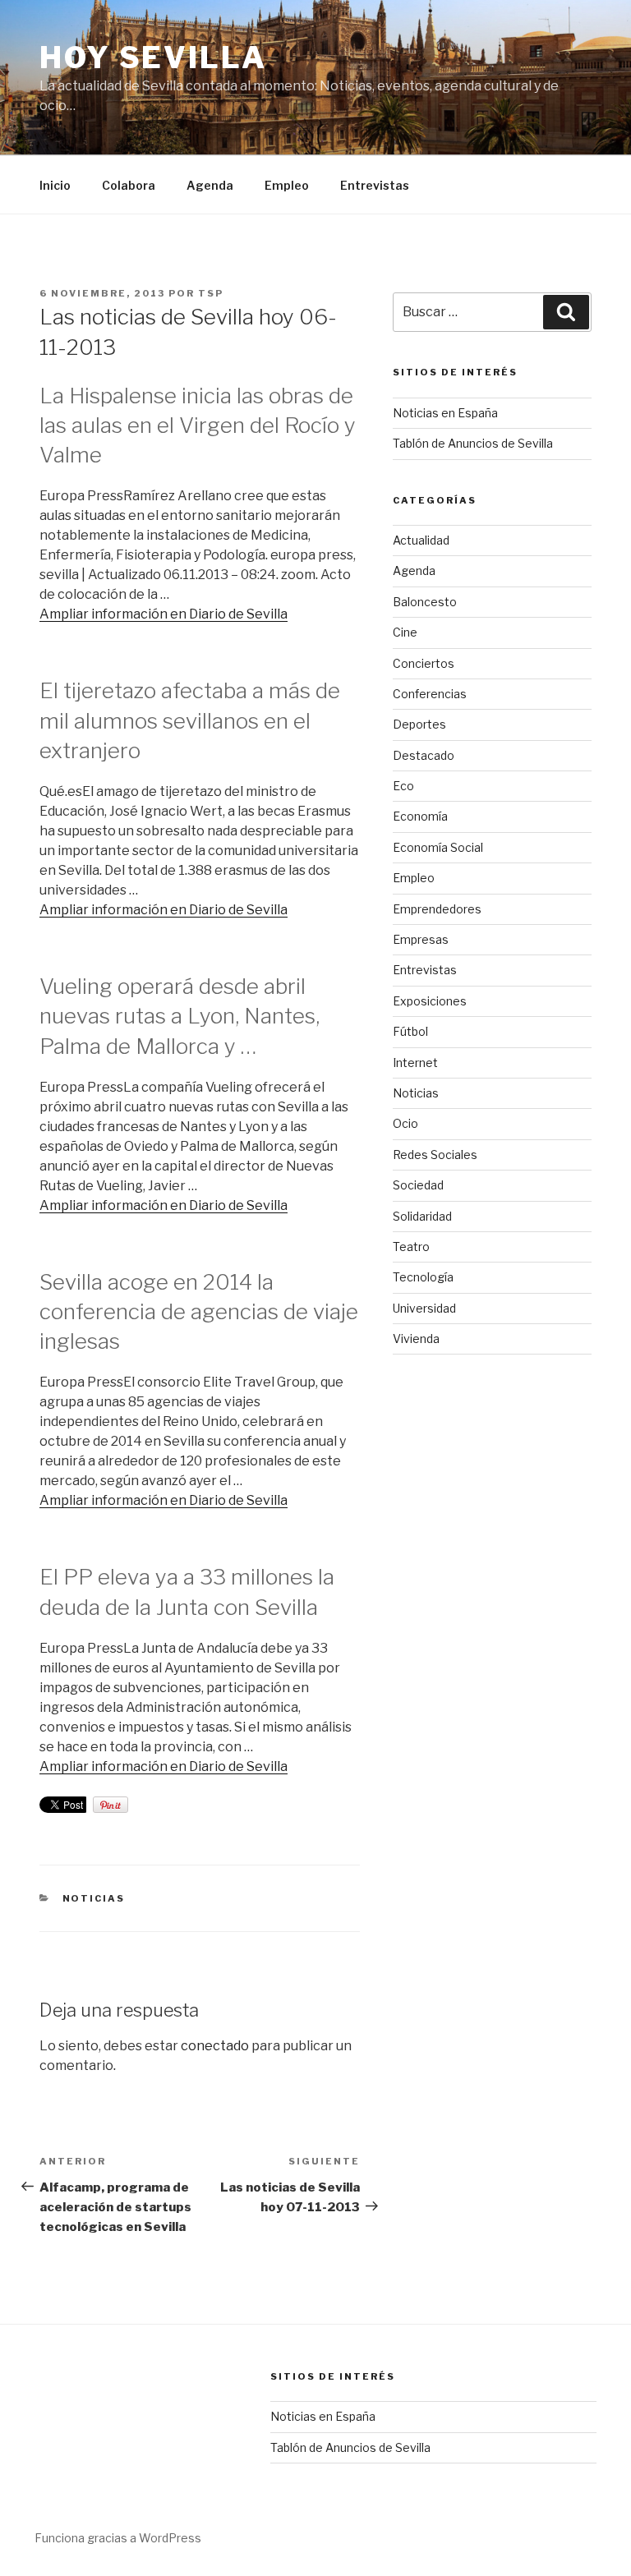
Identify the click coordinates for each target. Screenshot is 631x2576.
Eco (403, 786)
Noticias (94, 1898)
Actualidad (421, 540)
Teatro (411, 1247)
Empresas (421, 939)
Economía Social (438, 847)
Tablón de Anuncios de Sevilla (473, 443)
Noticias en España (445, 413)
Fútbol (410, 1031)
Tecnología (423, 1277)
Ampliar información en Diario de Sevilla (164, 614)
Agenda (210, 185)
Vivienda (416, 1339)
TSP (211, 293)
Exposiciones (430, 1001)
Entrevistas (375, 185)
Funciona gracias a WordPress (118, 2538)
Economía (420, 816)
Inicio (55, 185)
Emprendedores (437, 909)
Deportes (419, 724)
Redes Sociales (435, 1155)
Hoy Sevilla (153, 57)
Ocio (405, 1123)
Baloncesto (425, 602)
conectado (215, 2046)
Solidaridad (422, 1216)
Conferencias (430, 694)
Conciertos (424, 663)
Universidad (424, 1308)
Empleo (287, 185)
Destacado (424, 755)
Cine (405, 632)
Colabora (129, 185)
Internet (415, 1063)
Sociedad (418, 1185)
